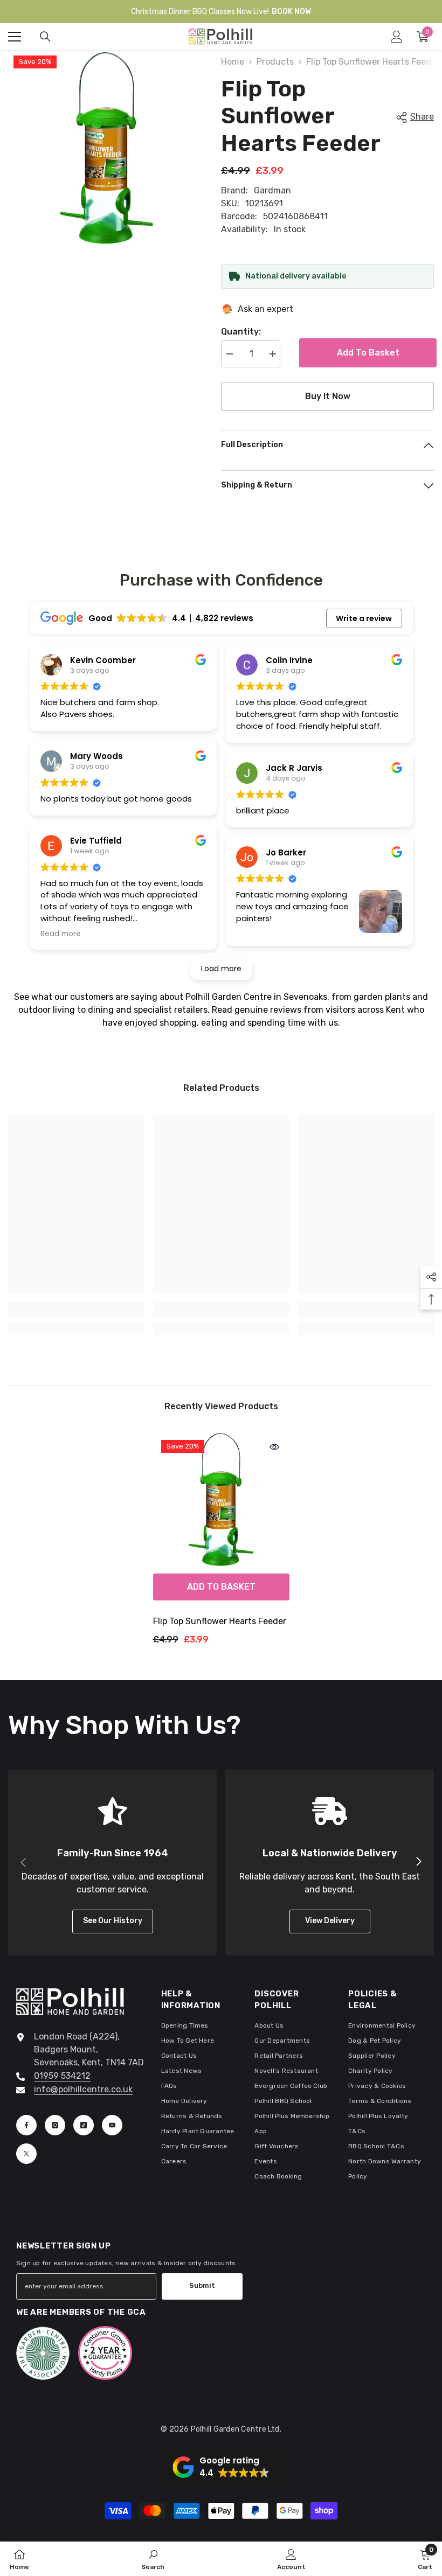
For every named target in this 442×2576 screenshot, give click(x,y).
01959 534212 (62, 2076)
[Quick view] (274, 1447)
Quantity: (241, 332)
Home (233, 62)
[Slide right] (418, 1862)
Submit (202, 2285)
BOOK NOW (291, 12)
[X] (26, 2154)
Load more (221, 969)
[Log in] (397, 37)
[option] (221, 1543)
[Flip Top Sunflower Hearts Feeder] (221, 1500)
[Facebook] (26, 2125)
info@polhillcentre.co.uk (83, 2089)
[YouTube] (112, 2125)
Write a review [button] (364, 618)
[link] (76, 1310)
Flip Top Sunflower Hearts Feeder (220, 1621)
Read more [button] (61, 934)
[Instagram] (55, 2125)
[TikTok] (84, 2125)
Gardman (272, 190)
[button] (221, 2467)
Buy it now (328, 396)
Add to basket (365, 353)
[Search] (45, 37)
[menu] (15, 37)
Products (275, 62)
